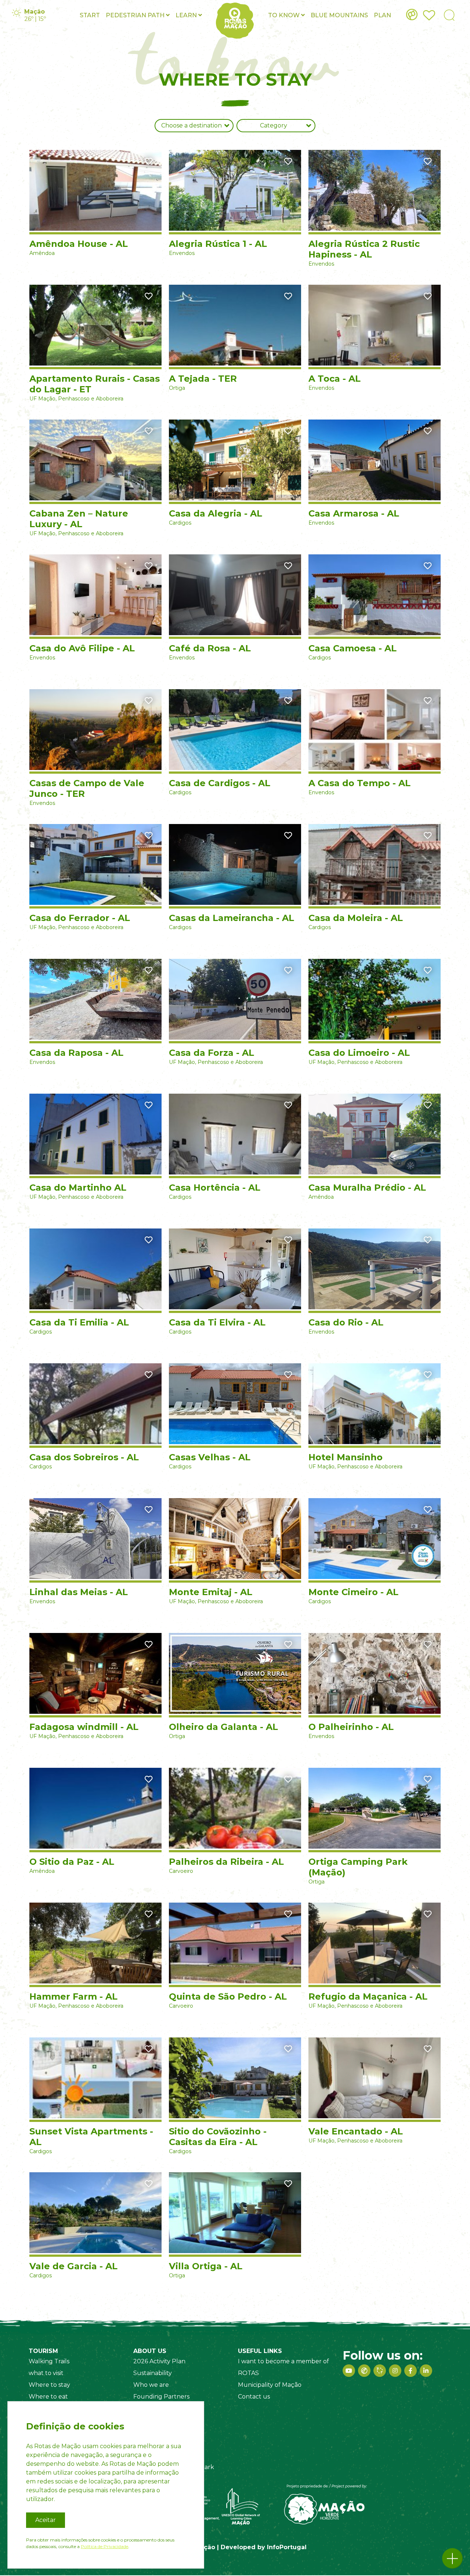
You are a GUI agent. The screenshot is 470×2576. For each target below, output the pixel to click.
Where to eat (48, 2397)
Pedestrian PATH (136, 15)
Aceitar (46, 2520)
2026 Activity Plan (159, 2361)
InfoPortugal (287, 2547)
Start (90, 15)
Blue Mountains (339, 15)
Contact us (254, 2397)
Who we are (151, 2385)
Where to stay (49, 2385)
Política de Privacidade (104, 2546)
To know (285, 15)
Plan (382, 15)
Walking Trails (49, 2361)
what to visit (46, 2373)
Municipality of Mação (270, 2385)
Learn (187, 15)
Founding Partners (161, 2397)
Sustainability (153, 2373)
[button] (452, 2558)
